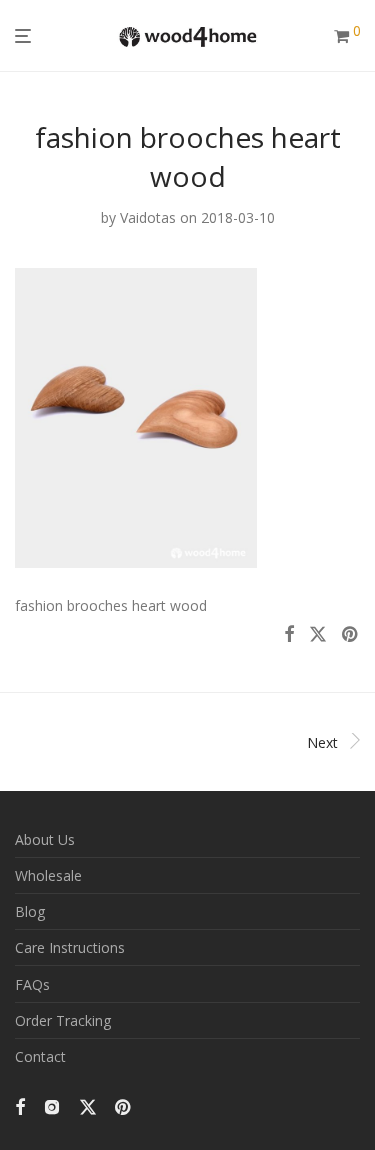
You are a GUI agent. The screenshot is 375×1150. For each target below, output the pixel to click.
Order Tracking (63, 1020)
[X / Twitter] (88, 1105)
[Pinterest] (124, 1105)
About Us (45, 839)
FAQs (32, 984)
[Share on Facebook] (289, 634)
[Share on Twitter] (318, 634)
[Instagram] (52, 1105)
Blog (30, 911)
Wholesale (48, 875)
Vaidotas (148, 217)
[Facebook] (20, 1105)
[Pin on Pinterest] (351, 634)
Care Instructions (70, 947)
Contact (40, 1056)
